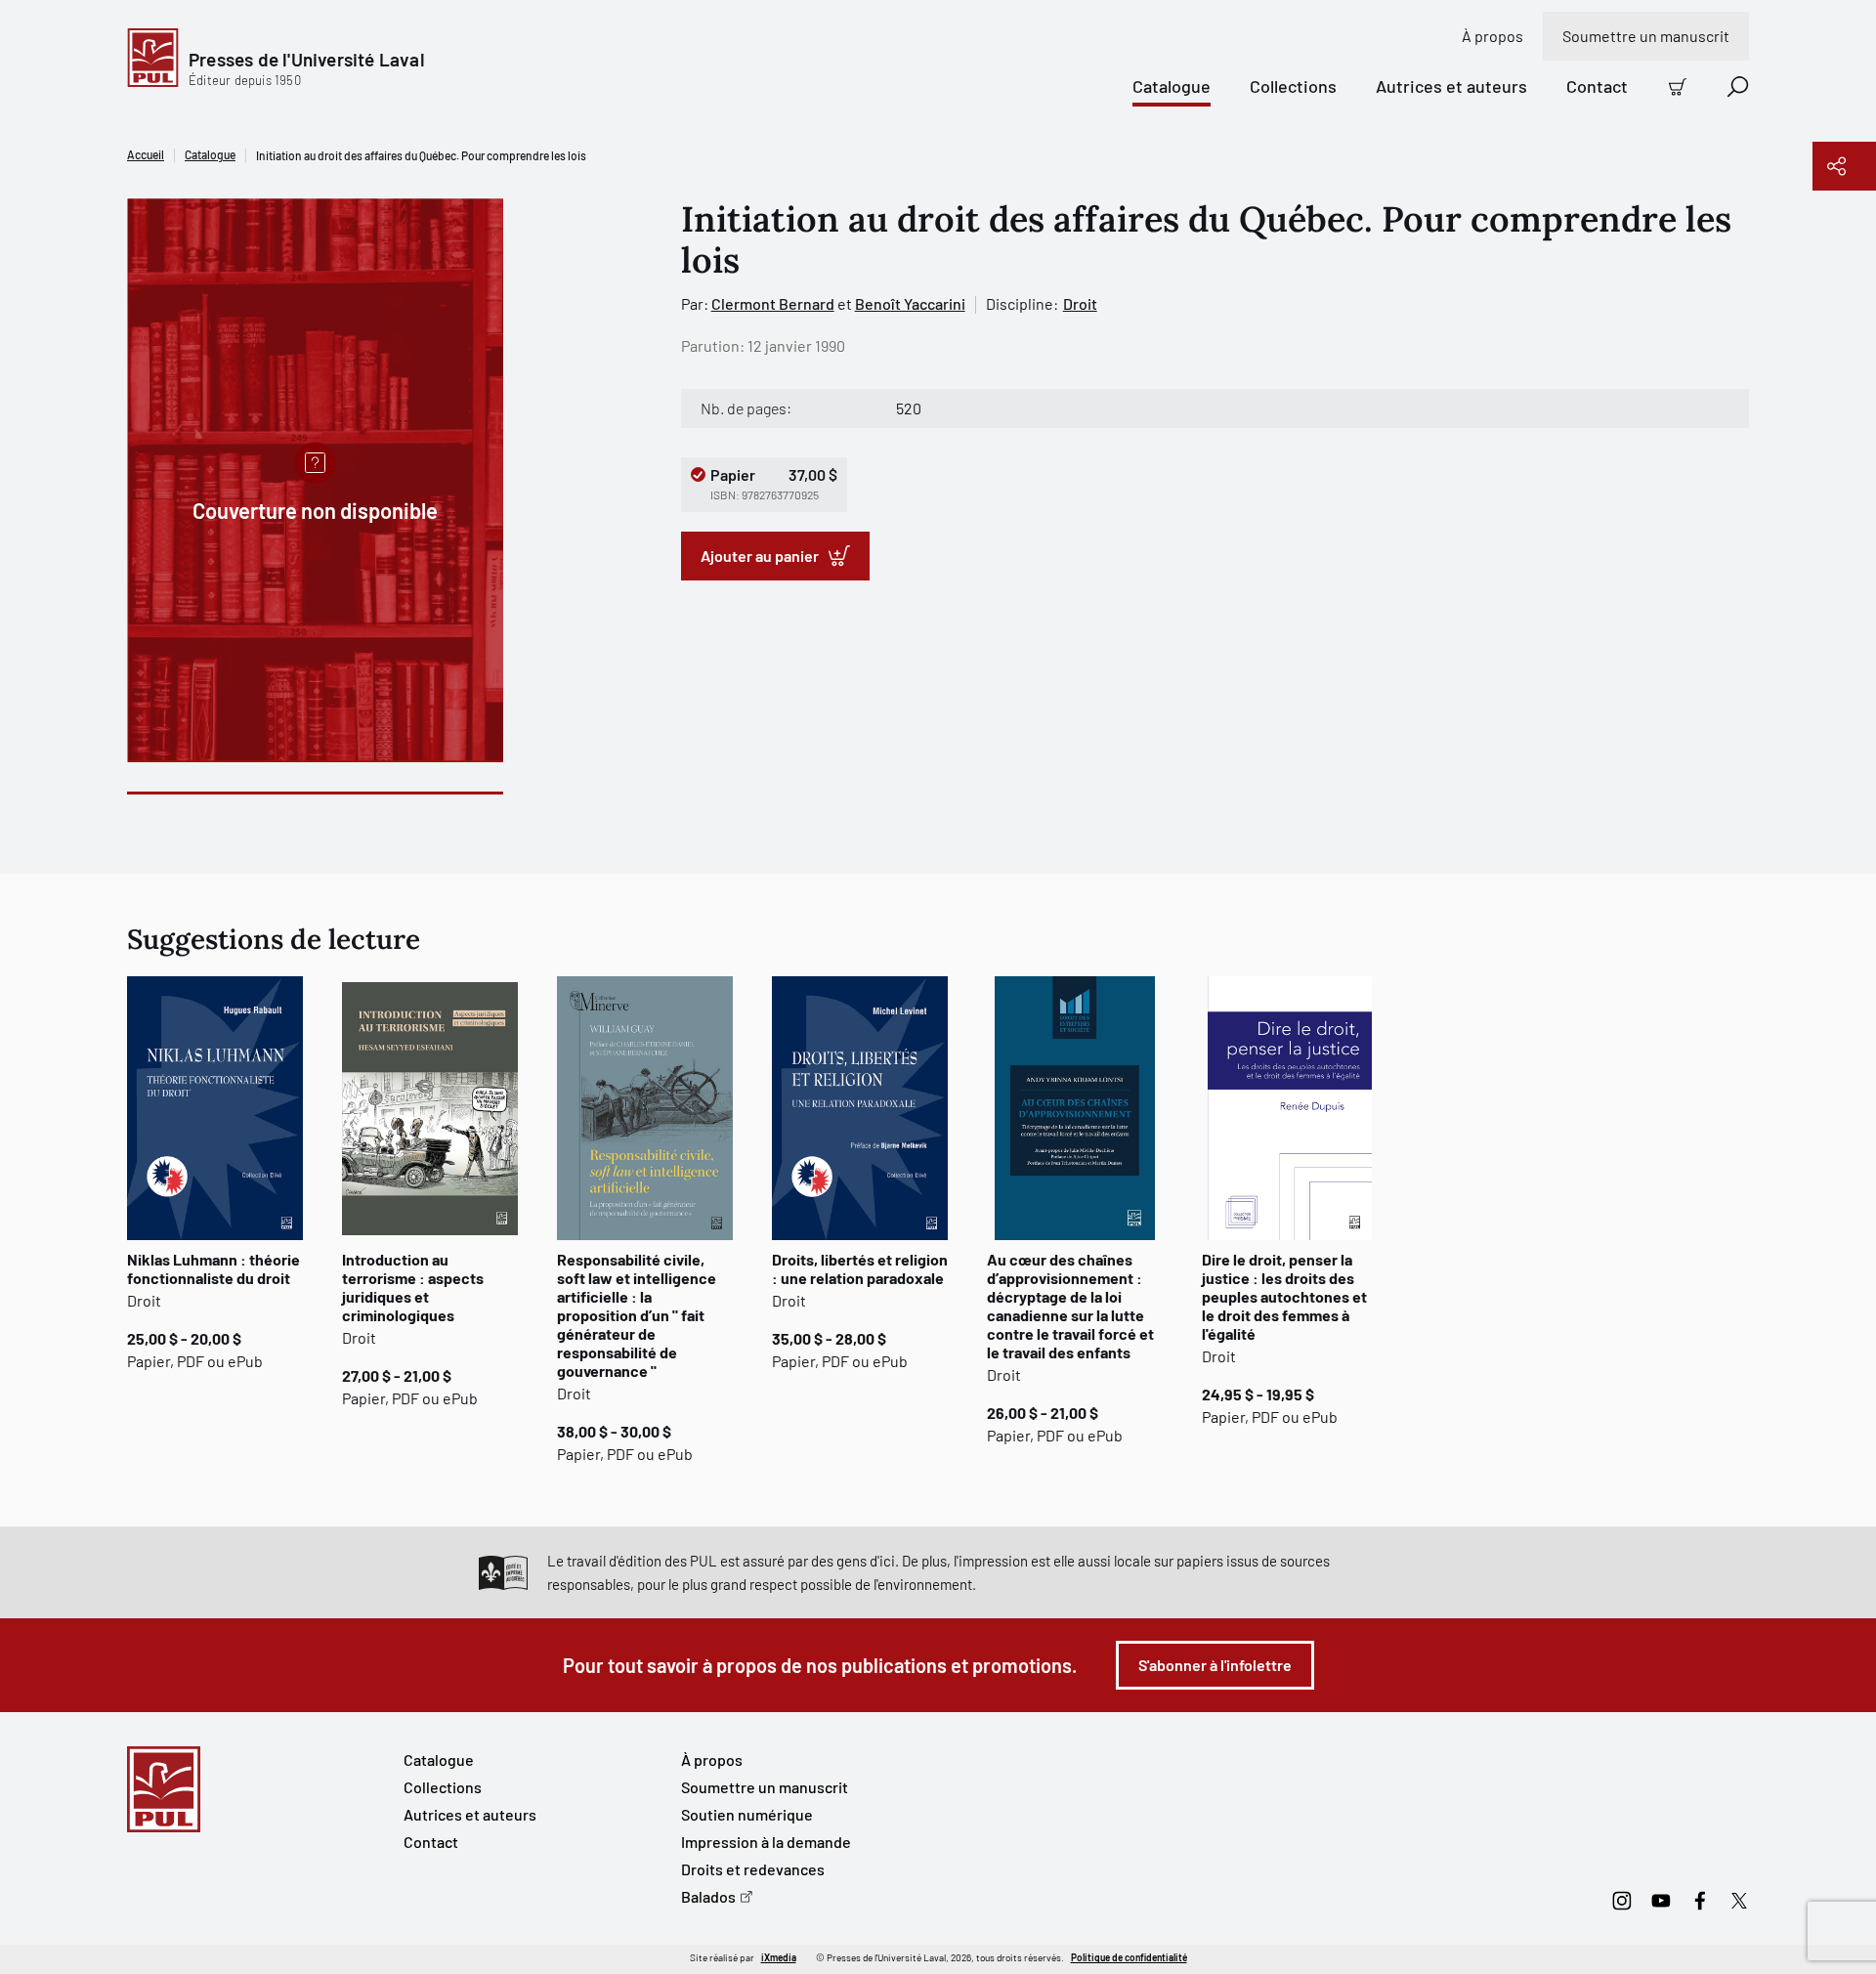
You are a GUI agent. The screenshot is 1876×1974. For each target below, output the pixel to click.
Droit (1080, 303)
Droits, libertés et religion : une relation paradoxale (860, 1268)
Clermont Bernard (773, 303)
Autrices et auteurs (1451, 86)
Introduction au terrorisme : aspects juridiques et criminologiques (413, 1287)
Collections (1293, 86)
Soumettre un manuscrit (1646, 36)
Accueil (146, 154)
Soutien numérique (747, 1814)
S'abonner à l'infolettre (1215, 1665)
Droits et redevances (753, 1869)
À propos (1492, 36)
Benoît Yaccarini (910, 303)
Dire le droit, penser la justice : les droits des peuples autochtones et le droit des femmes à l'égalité (1284, 1296)
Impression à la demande (766, 1842)
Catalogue (1172, 86)
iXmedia (779, 1957)
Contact (1597, 86)
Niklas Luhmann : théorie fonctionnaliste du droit (213, 1268)
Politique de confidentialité (1129, 1957)
